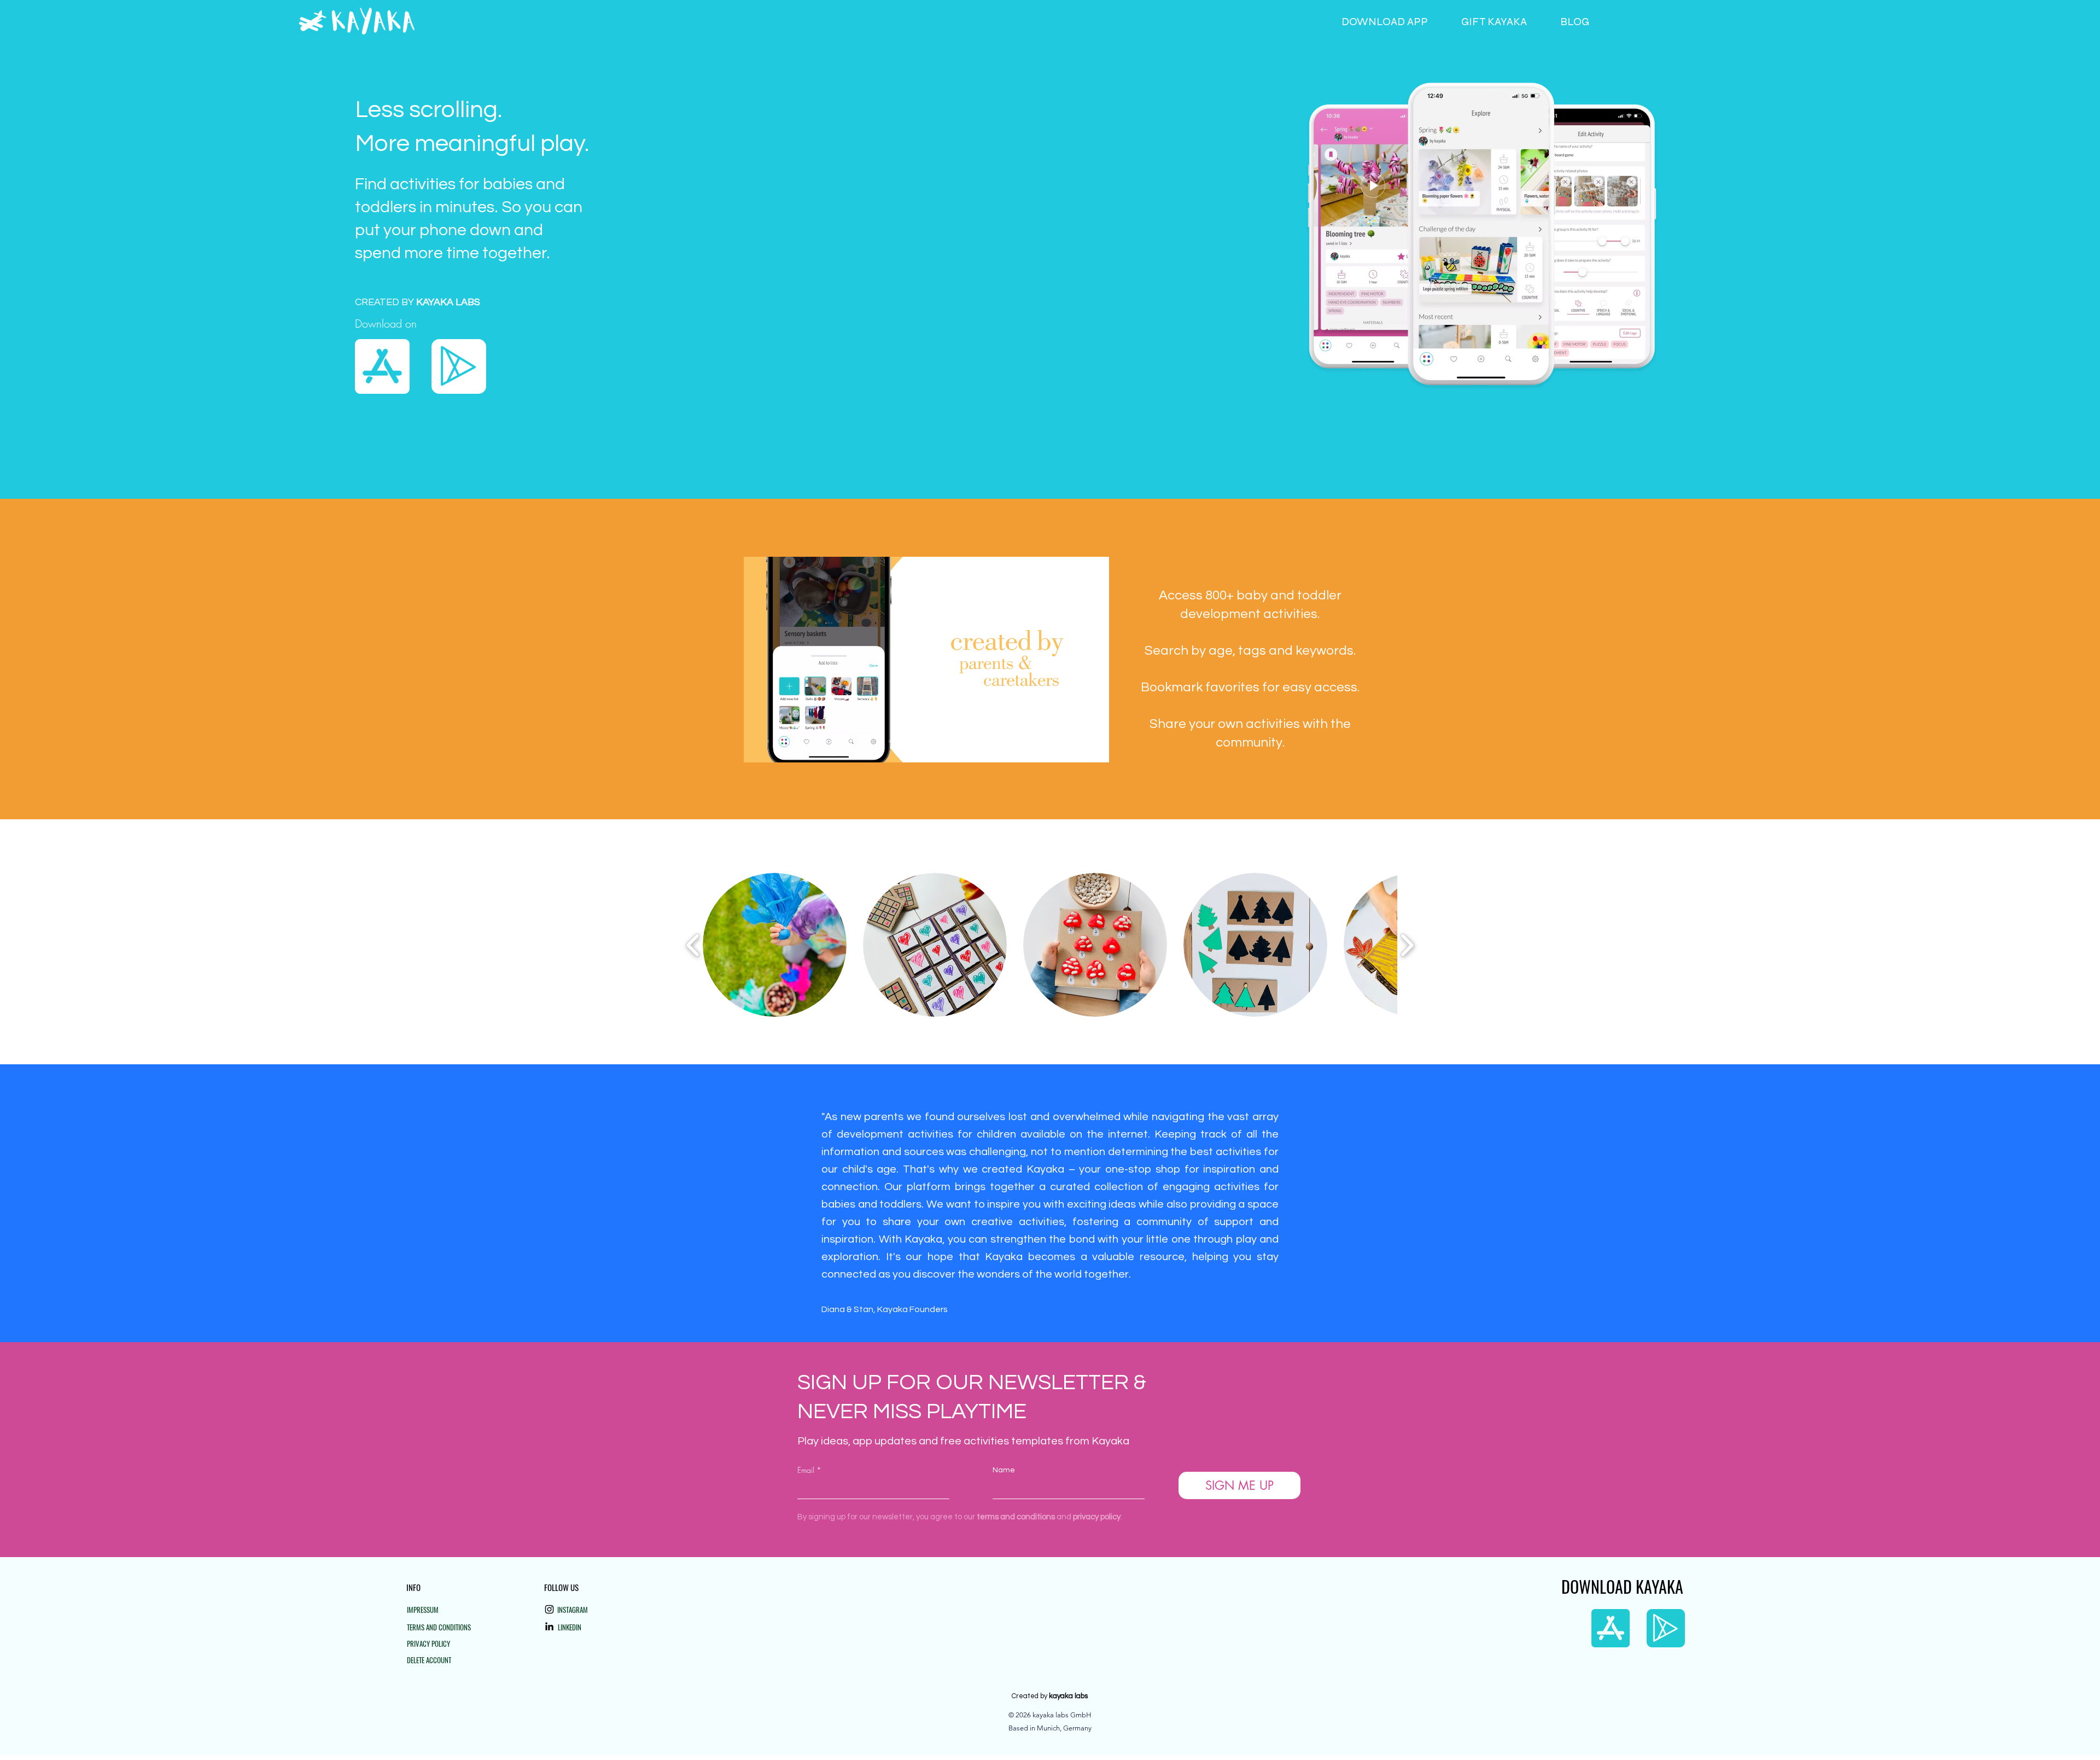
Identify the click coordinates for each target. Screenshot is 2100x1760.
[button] (775, 945)
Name (1004, 1470)
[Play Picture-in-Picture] (1076, 748)
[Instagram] (549, 1609)
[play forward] (1407, 945)
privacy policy (1097, 1517)
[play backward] (693, 945)
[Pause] (758, 748)
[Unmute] (777, 748)
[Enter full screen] (1094, 748)
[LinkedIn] (549, 1626)
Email (806, 1470)
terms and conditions (1016, 1517)
